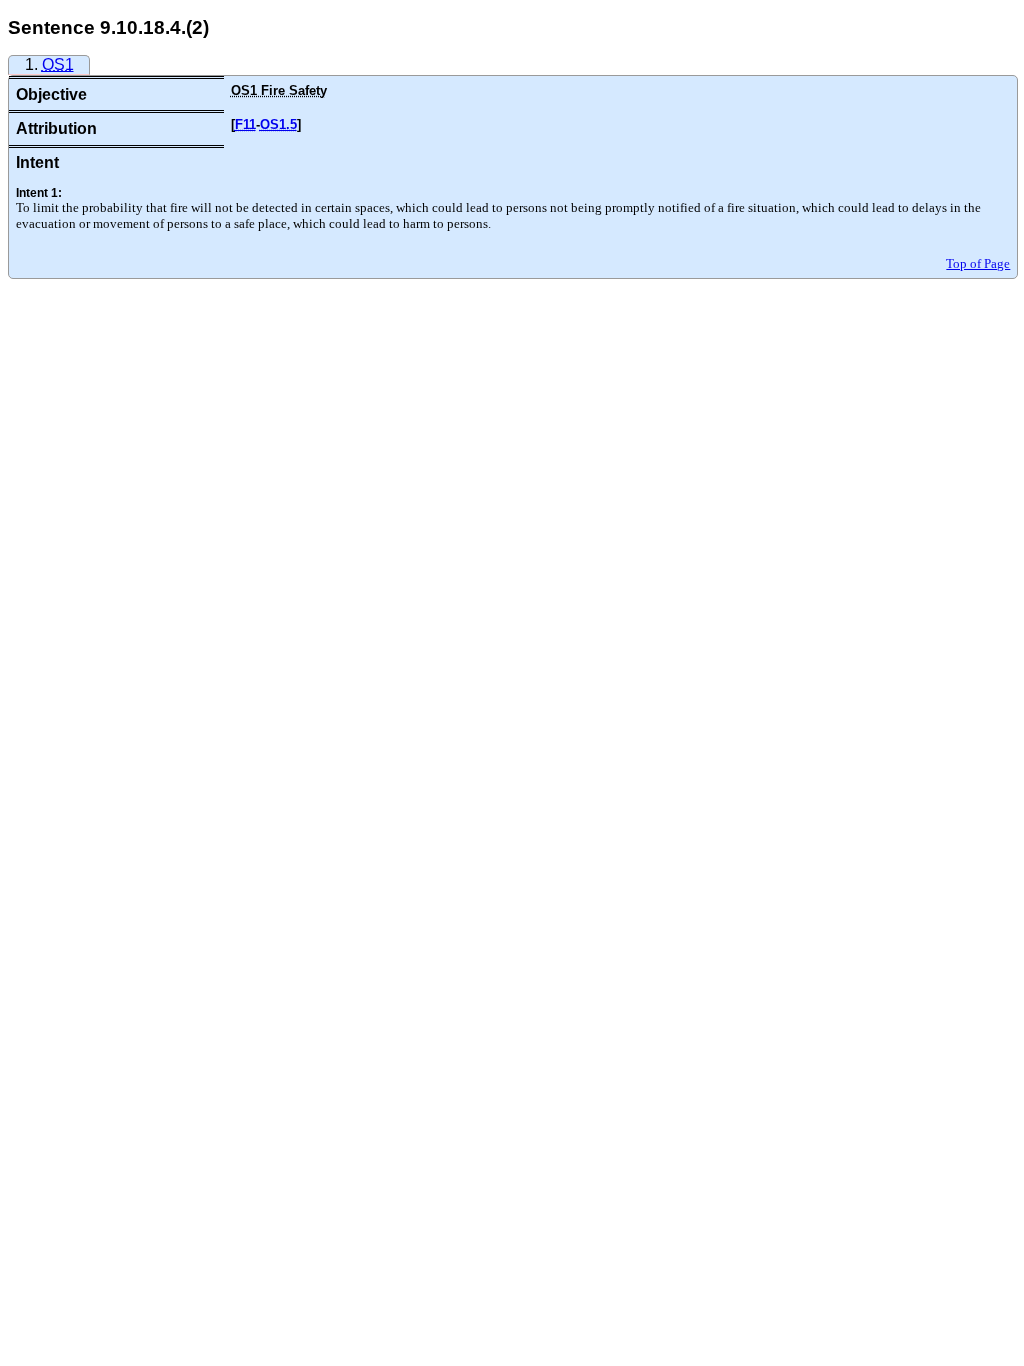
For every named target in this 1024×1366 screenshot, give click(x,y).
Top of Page (978, 263)
